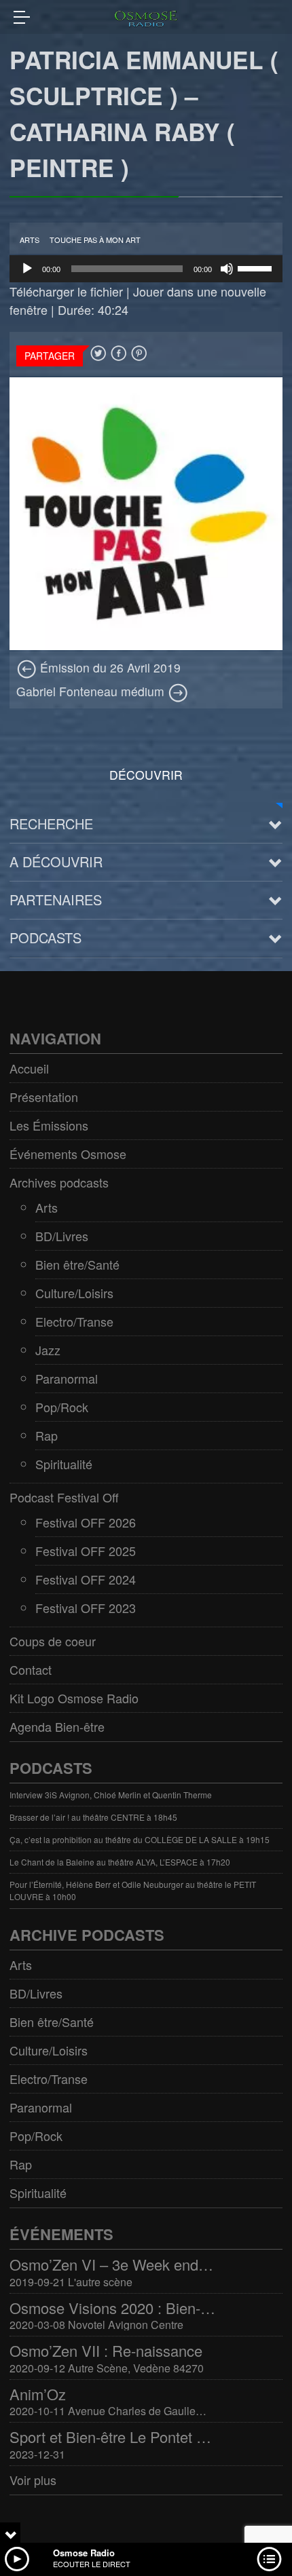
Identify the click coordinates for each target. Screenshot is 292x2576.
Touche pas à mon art (95, 240)
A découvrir (56, 861)
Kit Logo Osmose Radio (74, 1698)
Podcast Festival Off (64, 1497)
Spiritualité (64, 1464)
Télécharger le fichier (66, 291)
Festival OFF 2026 (86, 1522)
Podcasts (45, 937)
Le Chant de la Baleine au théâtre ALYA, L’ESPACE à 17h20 (120, 1862)
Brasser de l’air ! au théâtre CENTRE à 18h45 (93, 1817)
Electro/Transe (74, 1321)
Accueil (29, 1068)
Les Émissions (49, 1125)
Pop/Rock (62, 1407)
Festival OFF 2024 (86, 1579)
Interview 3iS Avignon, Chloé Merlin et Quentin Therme (111, 1795)
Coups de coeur (53, 1641)
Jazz (48, 1350)
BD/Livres (62, 1236)
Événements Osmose (68, 1154)
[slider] (257, 267)
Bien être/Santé (77, 1264)
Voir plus (33, 2480)
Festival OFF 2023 (86, 1608)
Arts (30, 240)
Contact (31, 1669)
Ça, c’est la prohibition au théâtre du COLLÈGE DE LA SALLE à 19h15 (140, 1839)
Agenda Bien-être (57, 1726)
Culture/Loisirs (74, 1293)
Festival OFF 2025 (86, 1551)
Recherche (51, 823)
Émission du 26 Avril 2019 (109, 667)
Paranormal (67, 1378)
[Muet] (227, 269)
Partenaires (56, 899)
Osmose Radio (84, 2553)
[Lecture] (27, 269)
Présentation (44, 1097)
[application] (146, 269)
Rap (47, 1435)
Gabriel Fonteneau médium (92, 691)
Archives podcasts (59, 1182)
